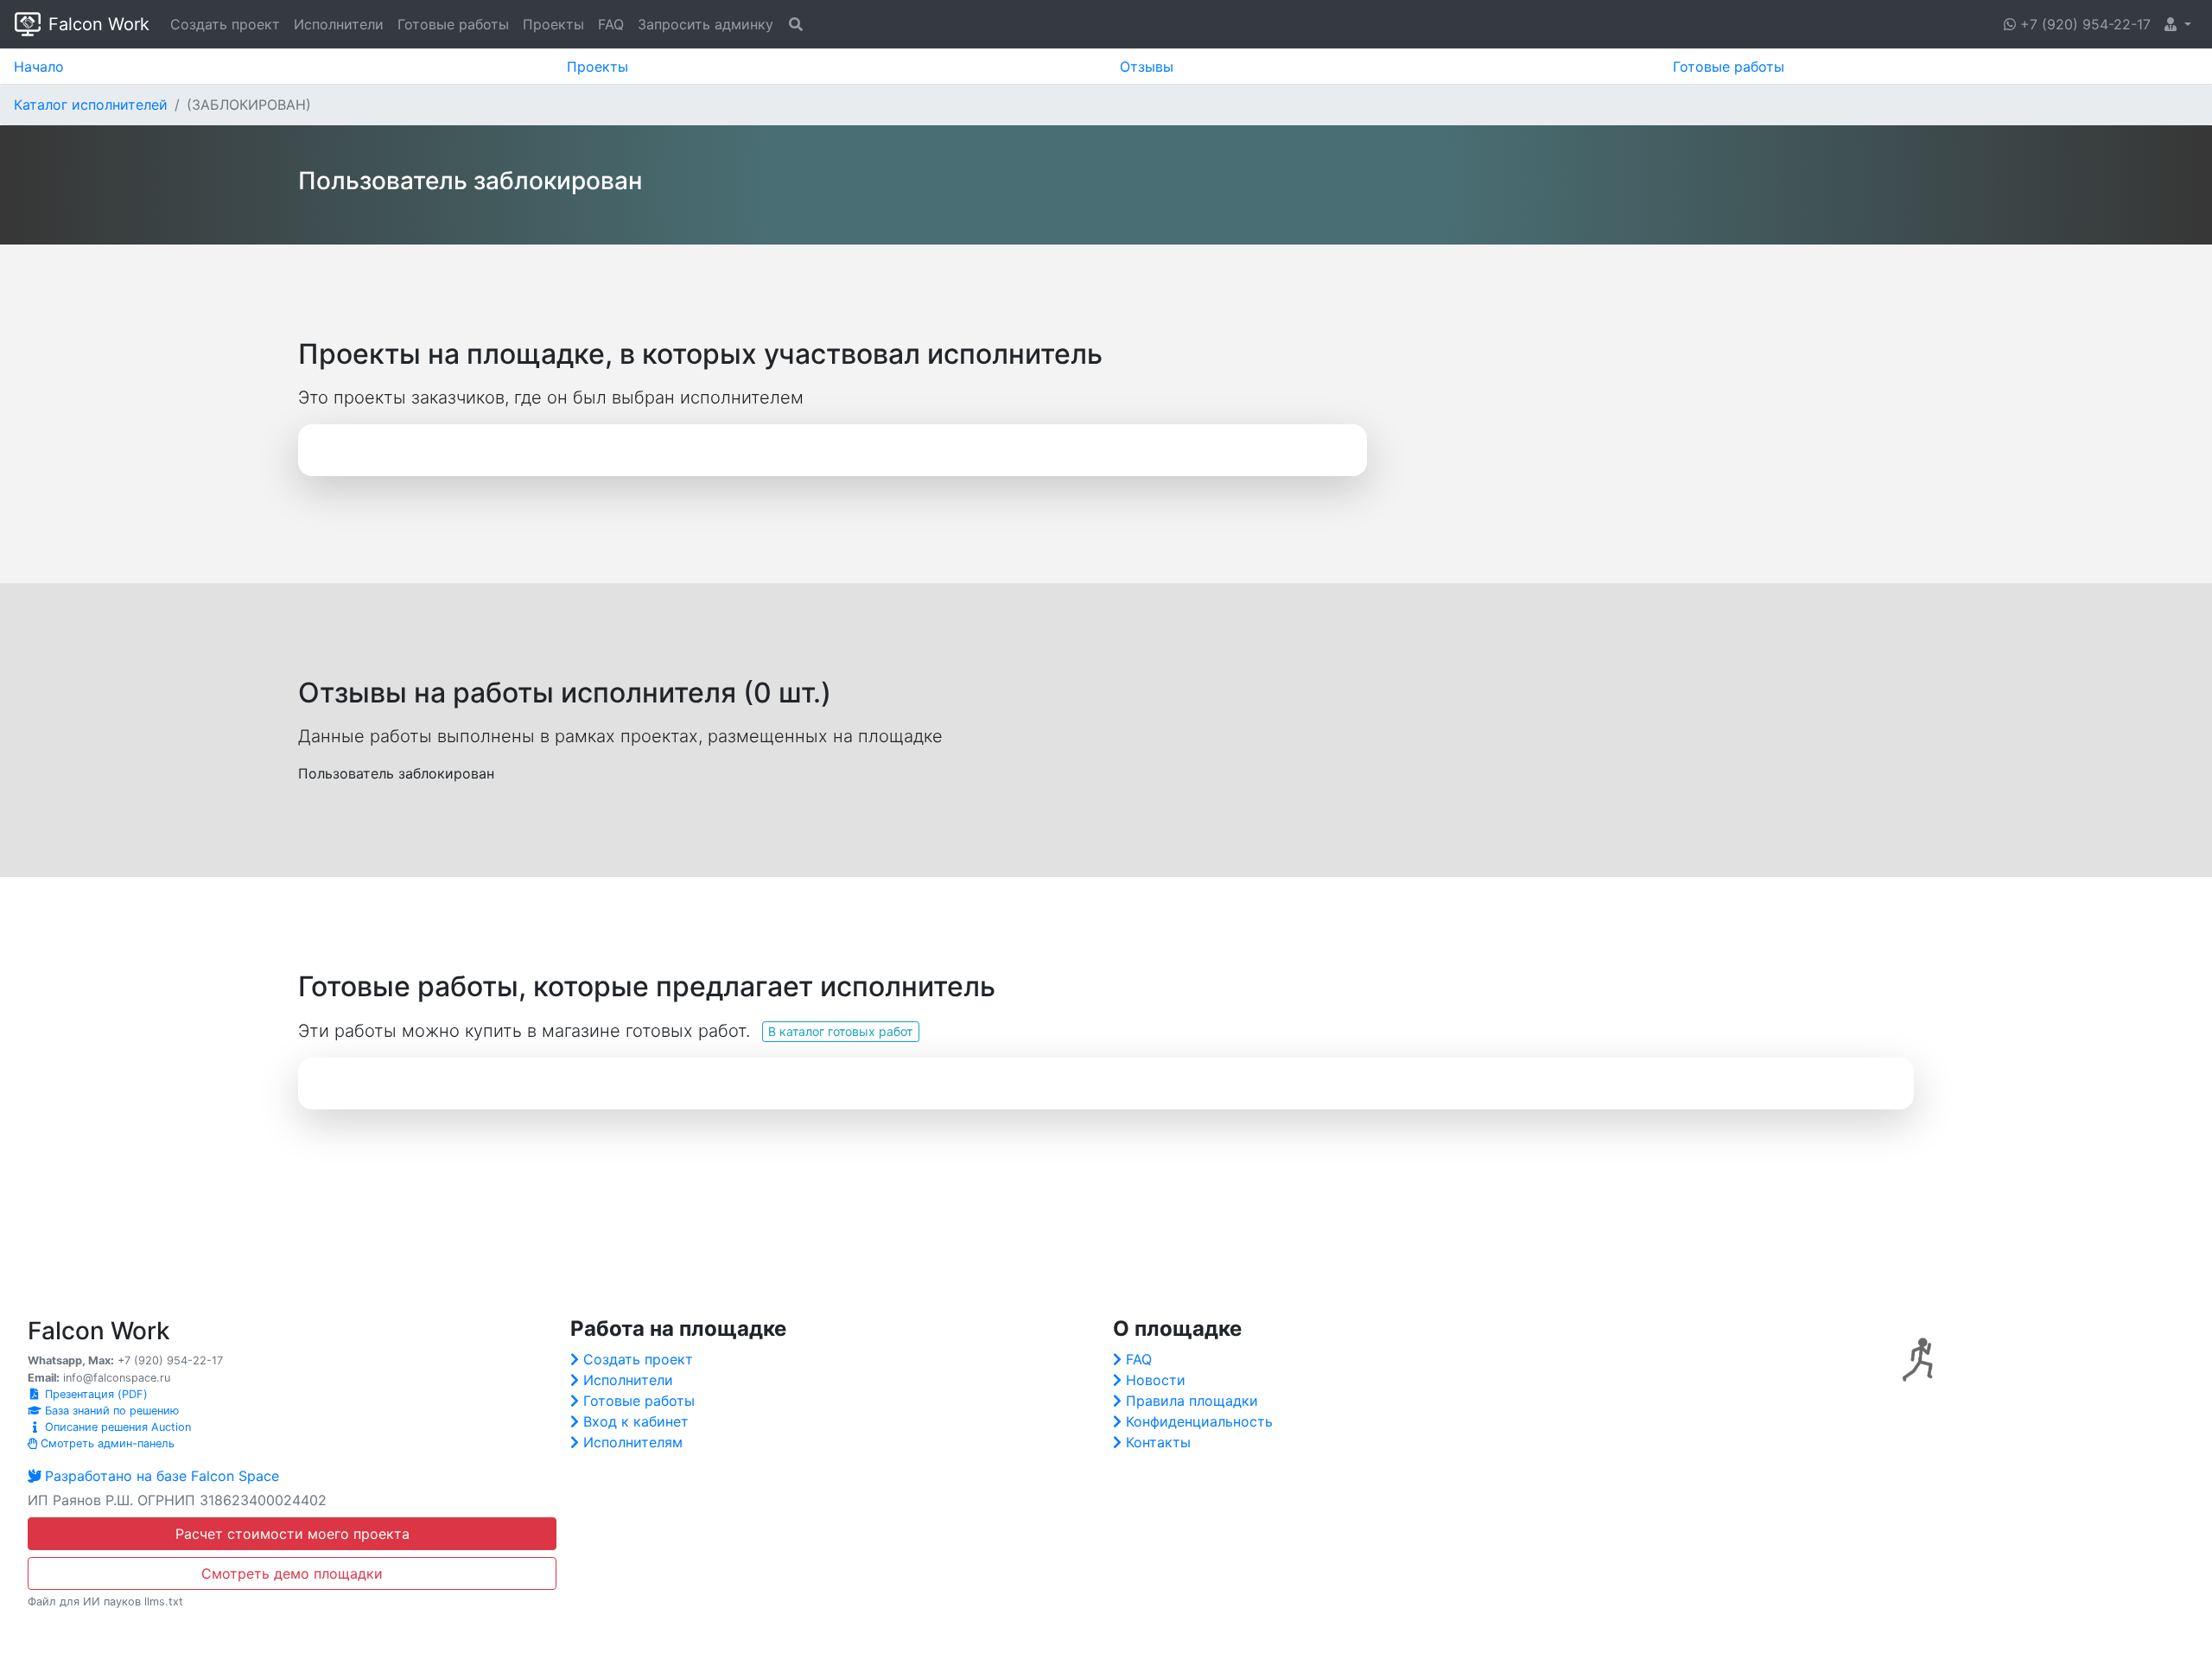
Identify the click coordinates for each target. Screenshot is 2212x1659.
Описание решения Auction (116, 1427)
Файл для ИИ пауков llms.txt (105, 1602)
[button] (2178, 24)
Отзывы (1147, 67)
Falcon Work (99, 24)
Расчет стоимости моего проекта (292, 1534)
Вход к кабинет (636, 1421)
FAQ (611, 24)
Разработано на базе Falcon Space (162, 1476)
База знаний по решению (110, 1411)
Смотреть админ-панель (106, 1443)
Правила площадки (1192, 1401)
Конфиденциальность (1199, 1421)
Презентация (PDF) (95, 1394)
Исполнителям (633, 1442)
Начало (39, 67)
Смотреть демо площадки (292, 1573)
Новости (1156, 1380)
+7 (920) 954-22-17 (2083, 24)
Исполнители (339, 24)
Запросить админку (706, 24)
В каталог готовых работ (840, 1031)
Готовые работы (453, 24)
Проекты (553, 24)
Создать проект (225, 24)
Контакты (1158, 1442)
